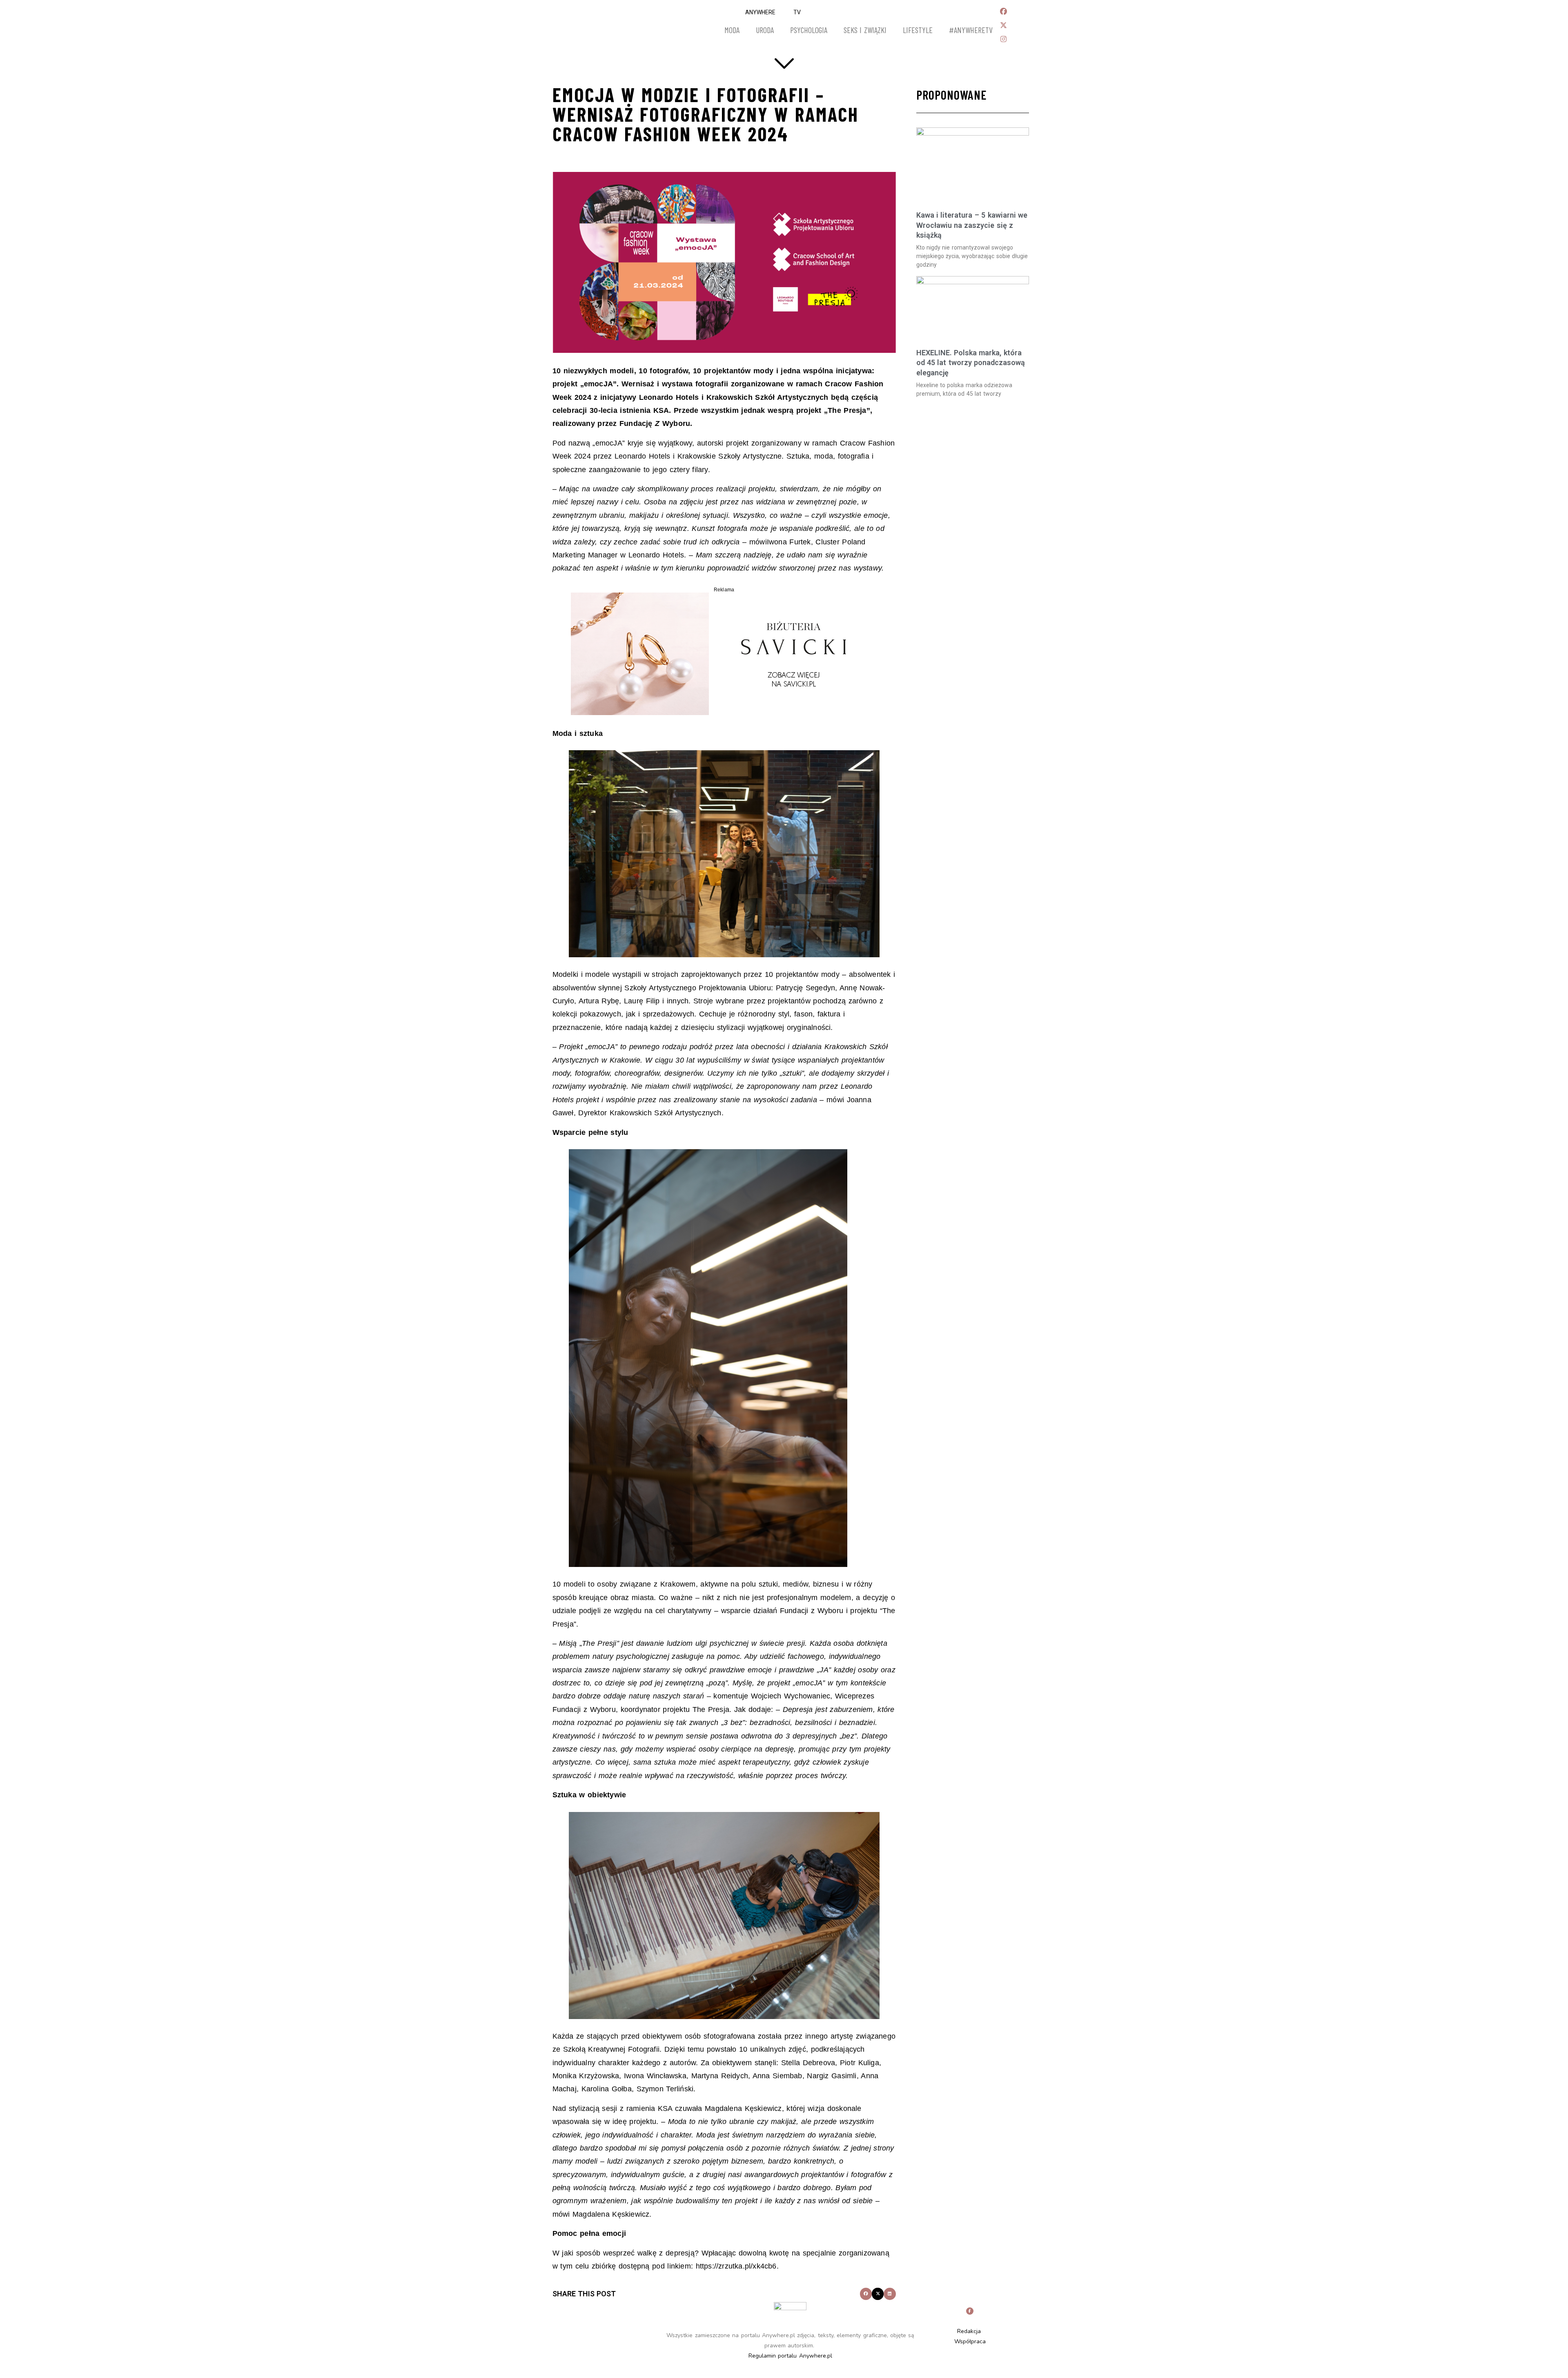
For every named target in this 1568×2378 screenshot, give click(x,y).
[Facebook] (1003, 11)
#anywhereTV (971, 30)
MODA (732, 30)
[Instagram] (1003, 39)
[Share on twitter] (878, 2294)
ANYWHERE (760, 12)
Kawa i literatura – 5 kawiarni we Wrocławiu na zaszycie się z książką (972, 225)
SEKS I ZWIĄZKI (865, 30)
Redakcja (969, 2331)
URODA (765, 30)
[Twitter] (1003, 25)
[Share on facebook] (866, 2294)
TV (797, 12)
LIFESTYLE (918, 30)
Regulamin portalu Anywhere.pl (790, 2356)
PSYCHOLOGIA (809, 30)
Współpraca (970, 2341)
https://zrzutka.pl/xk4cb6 (735, 2266)
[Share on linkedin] (890, 2294)
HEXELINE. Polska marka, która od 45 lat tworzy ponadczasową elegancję (971, 363)
